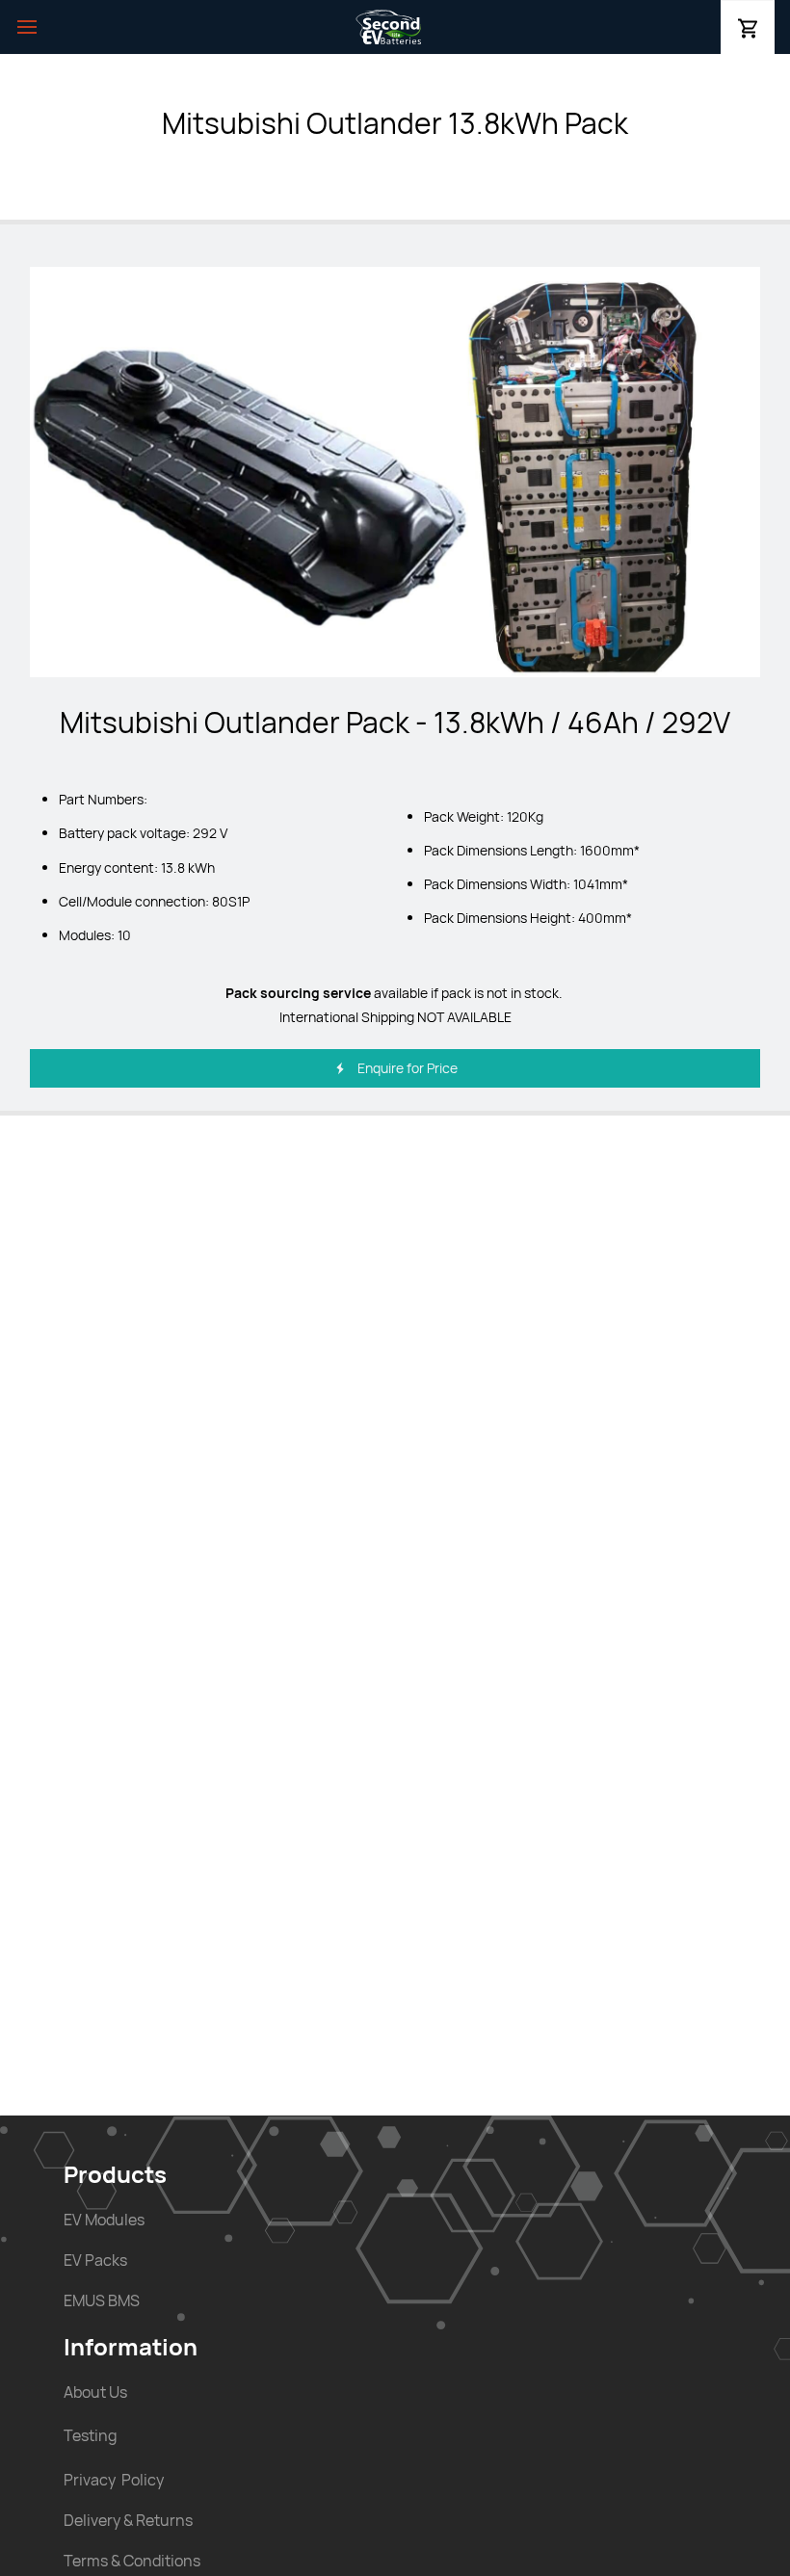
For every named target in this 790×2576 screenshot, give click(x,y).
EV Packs (95, 2260)
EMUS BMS (102, 2300)
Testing (90, 2435)
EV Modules (104, 2220)
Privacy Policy (114, 2480)
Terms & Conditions (132, 2561)
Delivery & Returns (128, 2520)
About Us (95, 2392)
